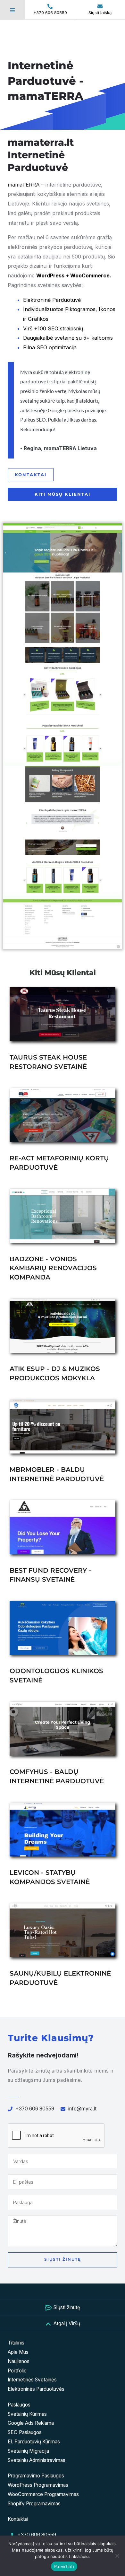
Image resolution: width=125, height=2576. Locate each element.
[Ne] (117, 2556)
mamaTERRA (24, 185)
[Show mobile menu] (13, 10)
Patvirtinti (64, 2566)
